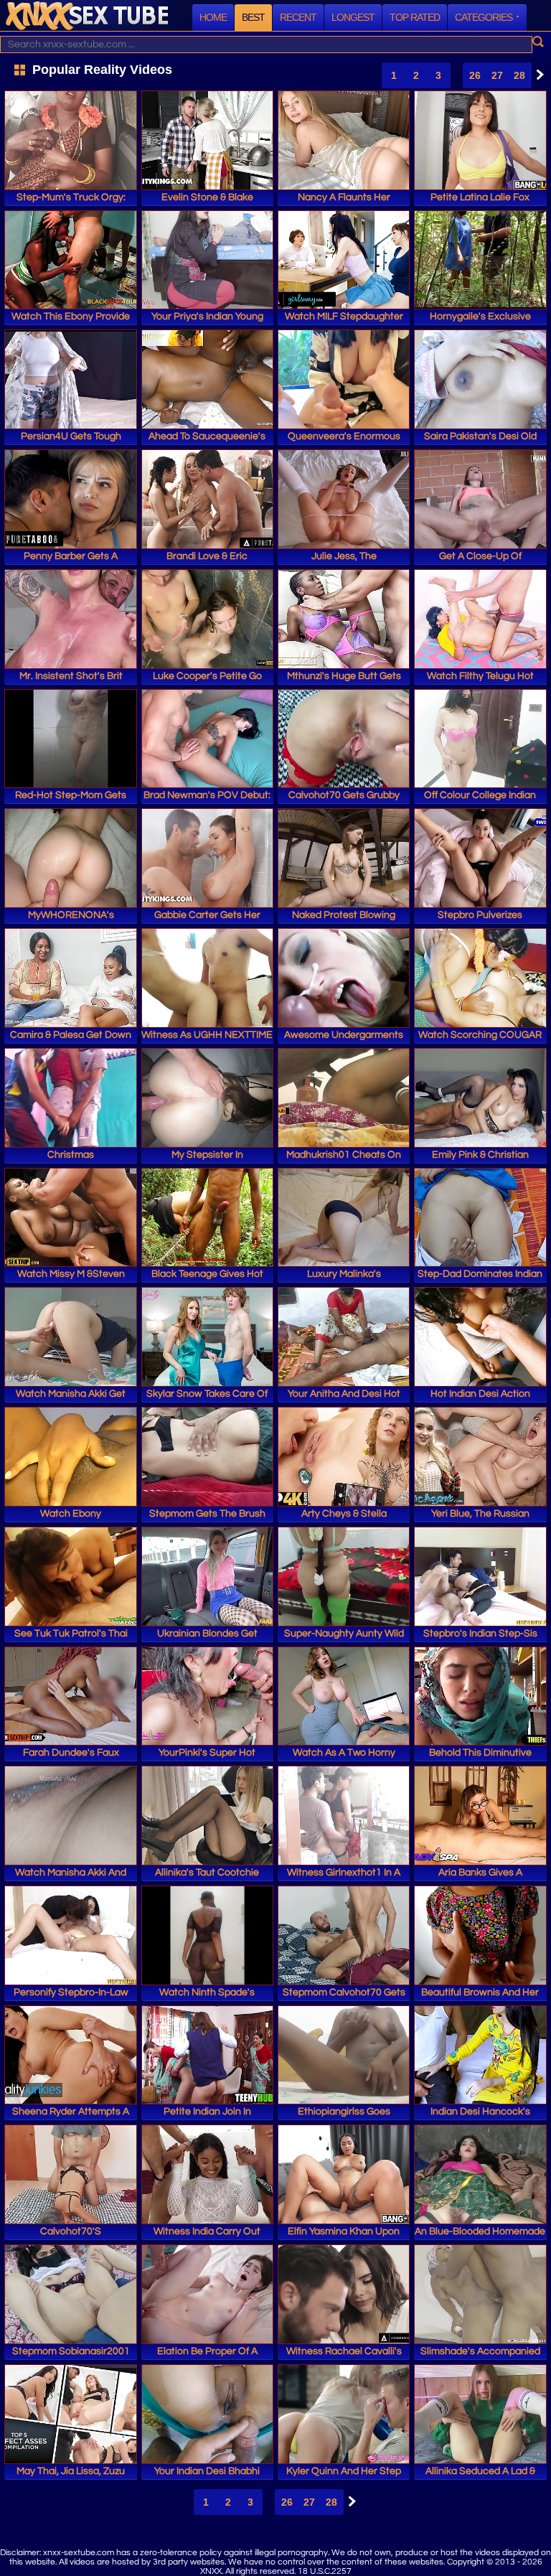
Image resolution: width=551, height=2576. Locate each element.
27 (497, 75)
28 (519, 75)
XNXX (87, 15)
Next (537, 75)
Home (213, 17)
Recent (298, 17)
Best (253, 17)
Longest (353, 17)
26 (475, 75)
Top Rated (415, 17)
